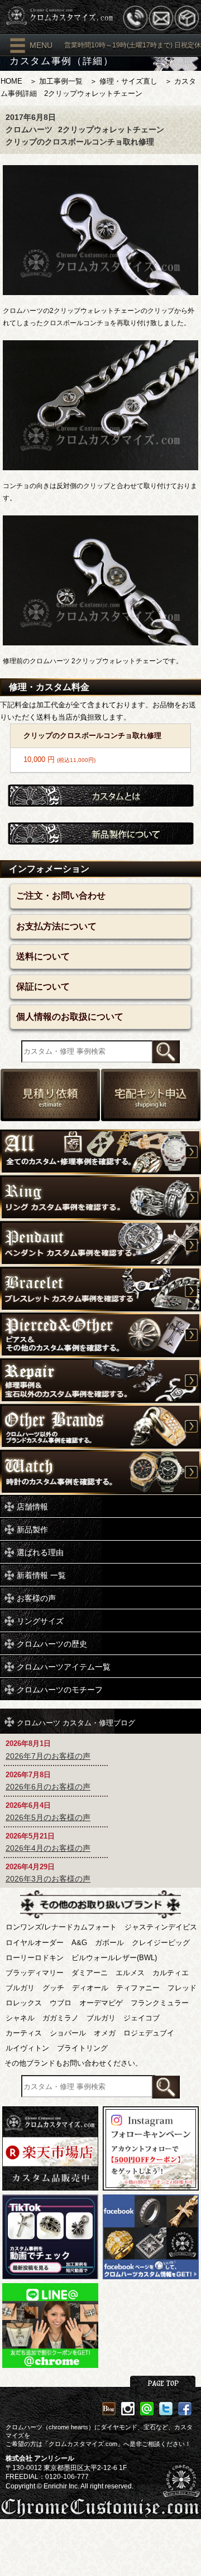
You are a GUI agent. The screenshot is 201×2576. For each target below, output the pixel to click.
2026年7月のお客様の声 (48, 1756)
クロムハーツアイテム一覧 (64, 1667)
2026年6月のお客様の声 (48, 1787)
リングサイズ (40, 1621)
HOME (11, 81)
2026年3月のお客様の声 (48, 1879)
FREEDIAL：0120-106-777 (47, 2477)
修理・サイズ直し (128, 81)
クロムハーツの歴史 (52, 1644)
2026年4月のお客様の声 (48, 1848)
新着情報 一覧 (41, 1575)
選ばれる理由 (40, 1552)
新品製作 (32, 1530)
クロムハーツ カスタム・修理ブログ (76, 1722)
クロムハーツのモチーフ (60, 1690)
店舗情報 (32, 1507)
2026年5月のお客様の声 (48, 1817)
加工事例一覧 (61, 81)
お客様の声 (36, 1598)
